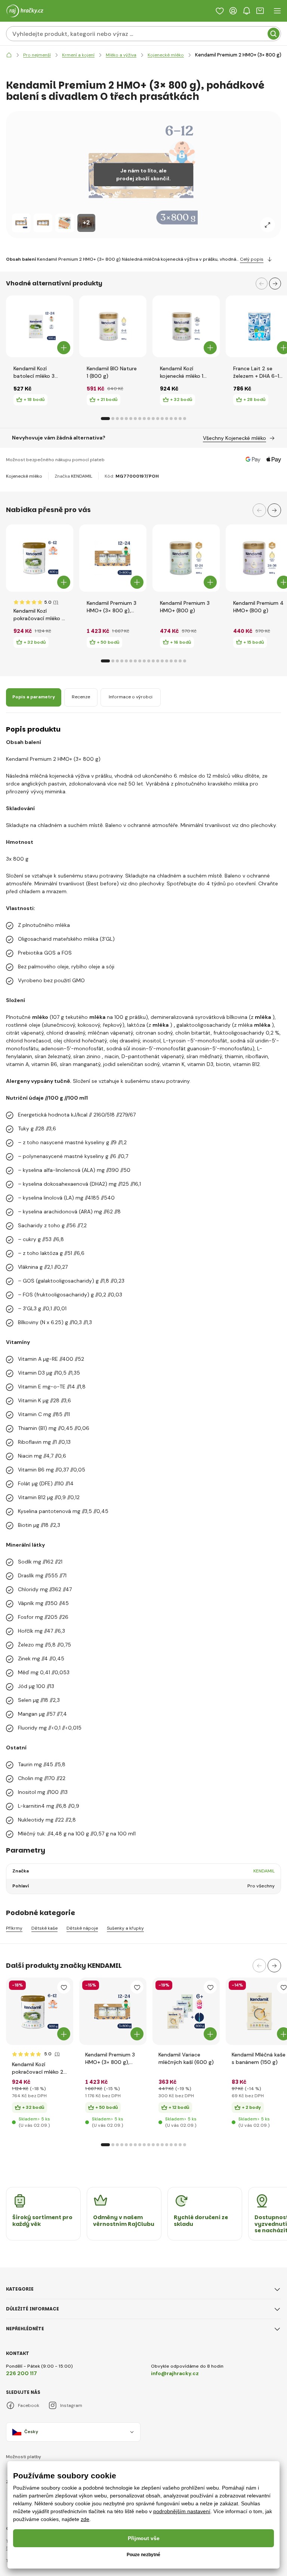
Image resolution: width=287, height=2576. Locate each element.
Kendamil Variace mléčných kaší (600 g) (186, 2058)
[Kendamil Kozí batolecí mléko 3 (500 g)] (40, 326)
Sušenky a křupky (125, 1928)
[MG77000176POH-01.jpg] (113, 2011)
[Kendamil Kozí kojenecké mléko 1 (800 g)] (186, 326)
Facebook (29, 2405)
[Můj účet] (233, 11)
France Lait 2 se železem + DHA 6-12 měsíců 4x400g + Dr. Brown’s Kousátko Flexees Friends (259, 372)
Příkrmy (14, 1928)
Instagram (71, 2405)
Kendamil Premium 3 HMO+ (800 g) (185, 607)
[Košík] (260, 11)
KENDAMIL (82, 476)
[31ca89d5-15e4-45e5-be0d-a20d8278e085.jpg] (186, 2011)
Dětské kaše (44, 1928)
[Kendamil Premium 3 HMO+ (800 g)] (186, 558)
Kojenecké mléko (24, 476)
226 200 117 (21, 2373)
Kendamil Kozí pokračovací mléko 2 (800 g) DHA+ (39, 615)
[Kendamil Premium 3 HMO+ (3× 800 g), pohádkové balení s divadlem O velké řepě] (113, 558)
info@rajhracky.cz (175, 2373)
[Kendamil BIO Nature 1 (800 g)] (113, 326)
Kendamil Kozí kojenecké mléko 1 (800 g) (182, 372)
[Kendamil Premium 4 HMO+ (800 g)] (259, 558)
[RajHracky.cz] (9, 55)
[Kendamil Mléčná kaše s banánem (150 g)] (259, 2011)
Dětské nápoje (82, 1928)
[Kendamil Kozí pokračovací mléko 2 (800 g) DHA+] (40, 558)
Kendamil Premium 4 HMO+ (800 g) (258, 607)
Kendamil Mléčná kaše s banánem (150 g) (259, 2058)
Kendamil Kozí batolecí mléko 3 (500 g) (34, 372)
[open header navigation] (277, 11)
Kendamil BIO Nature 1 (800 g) (112, 372)
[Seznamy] (220, 11)
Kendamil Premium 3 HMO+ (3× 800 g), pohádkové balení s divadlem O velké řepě (112, 607)
